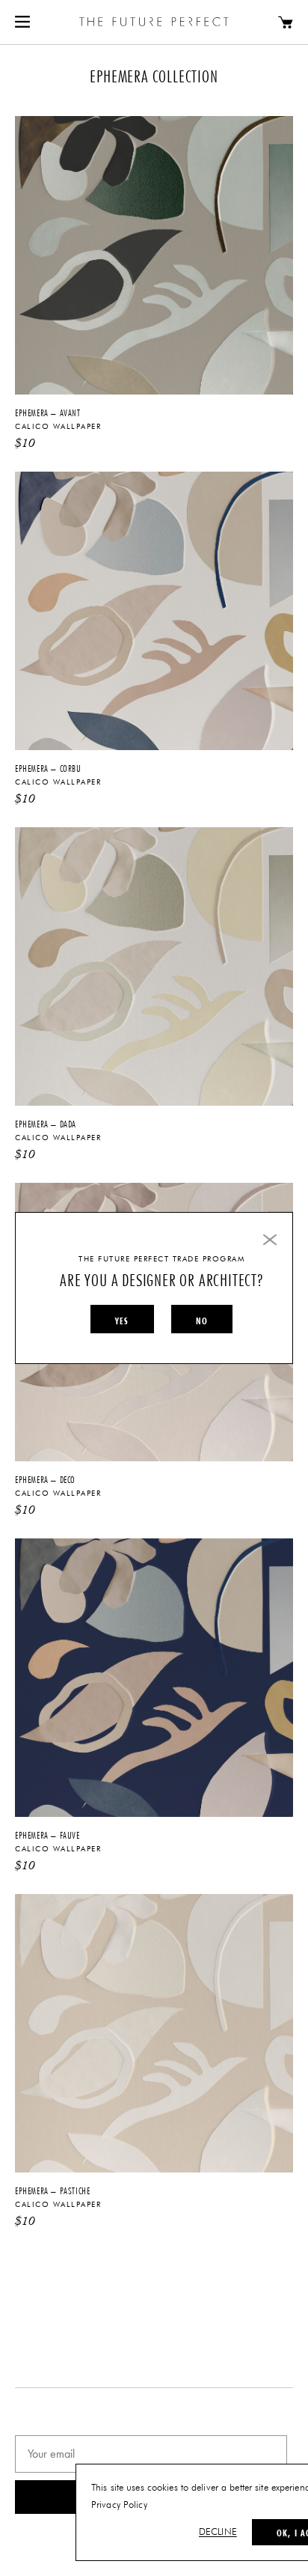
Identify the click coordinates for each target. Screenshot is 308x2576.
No (202, 1321)
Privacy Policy (119, 2505)
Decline (218, 2532)
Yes (122, 1321)
